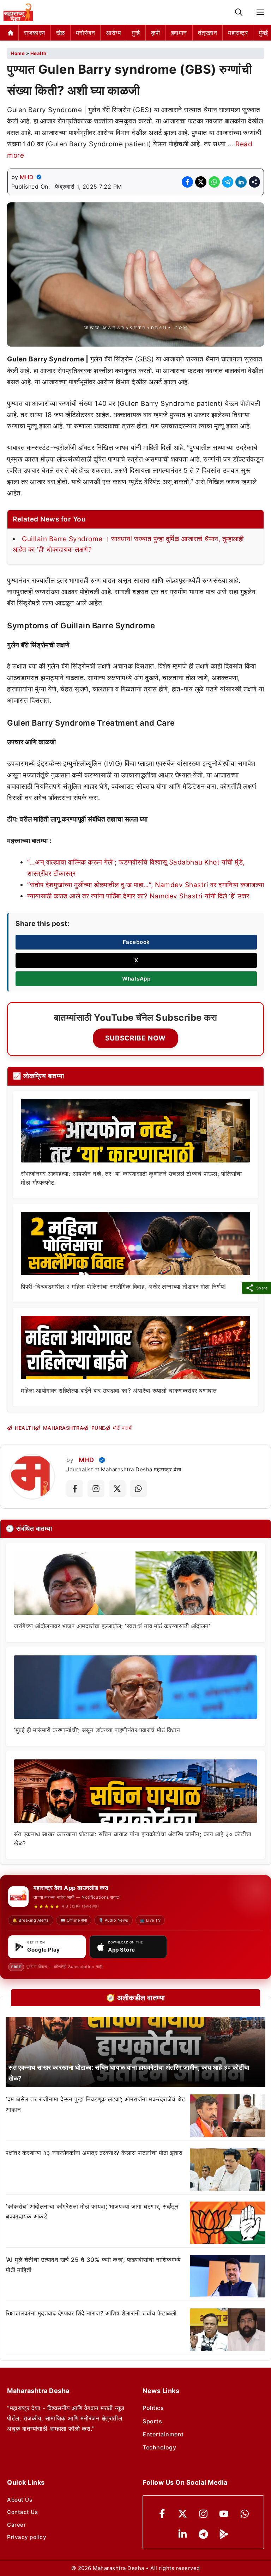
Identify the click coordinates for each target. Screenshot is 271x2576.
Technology (159, 2447)
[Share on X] (201, 182)
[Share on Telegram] (228, 182)
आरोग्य (113, 33)
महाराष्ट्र (238, 33)
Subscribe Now (135, 1038)
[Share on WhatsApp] (214, 182)
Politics (153, 2408)
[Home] (11, 33)
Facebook (136, 942)
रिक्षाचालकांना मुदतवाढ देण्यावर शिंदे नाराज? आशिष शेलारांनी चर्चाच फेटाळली (91, 2313)
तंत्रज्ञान (208, 33)
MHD (27, 177)
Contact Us (22, 2512)
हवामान (179, 33)
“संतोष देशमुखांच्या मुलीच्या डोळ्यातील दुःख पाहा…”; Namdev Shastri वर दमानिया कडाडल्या (146, 885)
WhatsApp (136, 979)
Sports (152, 2421)
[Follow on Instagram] (96, 1489)
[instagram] (203, 2514)
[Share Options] (254, 182)
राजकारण (35, 33)
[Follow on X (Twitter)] (117, 1489)
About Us (20, 2500)
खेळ (61, 33)
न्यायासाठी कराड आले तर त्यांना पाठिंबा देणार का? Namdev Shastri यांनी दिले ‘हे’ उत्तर (138, 896)
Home (18, 53)
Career (16, 2525)
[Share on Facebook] (187, 182)
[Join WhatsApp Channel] (138, 1489)
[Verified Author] (102, 1460)
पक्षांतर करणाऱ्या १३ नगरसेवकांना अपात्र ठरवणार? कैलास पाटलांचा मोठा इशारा (94, 2153)
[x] (183, 2514)
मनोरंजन (86, 33)
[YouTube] (224, 2514)
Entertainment (163, 2434)
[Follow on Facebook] (75, 1489)
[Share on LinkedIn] (241, 182)
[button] (239, 13)
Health (38, 53)
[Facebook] (162, 2514)
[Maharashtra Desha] (18, 12)
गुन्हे (136, 33)
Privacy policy (27, 2537)
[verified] (39, 177)
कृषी (156, 33)
